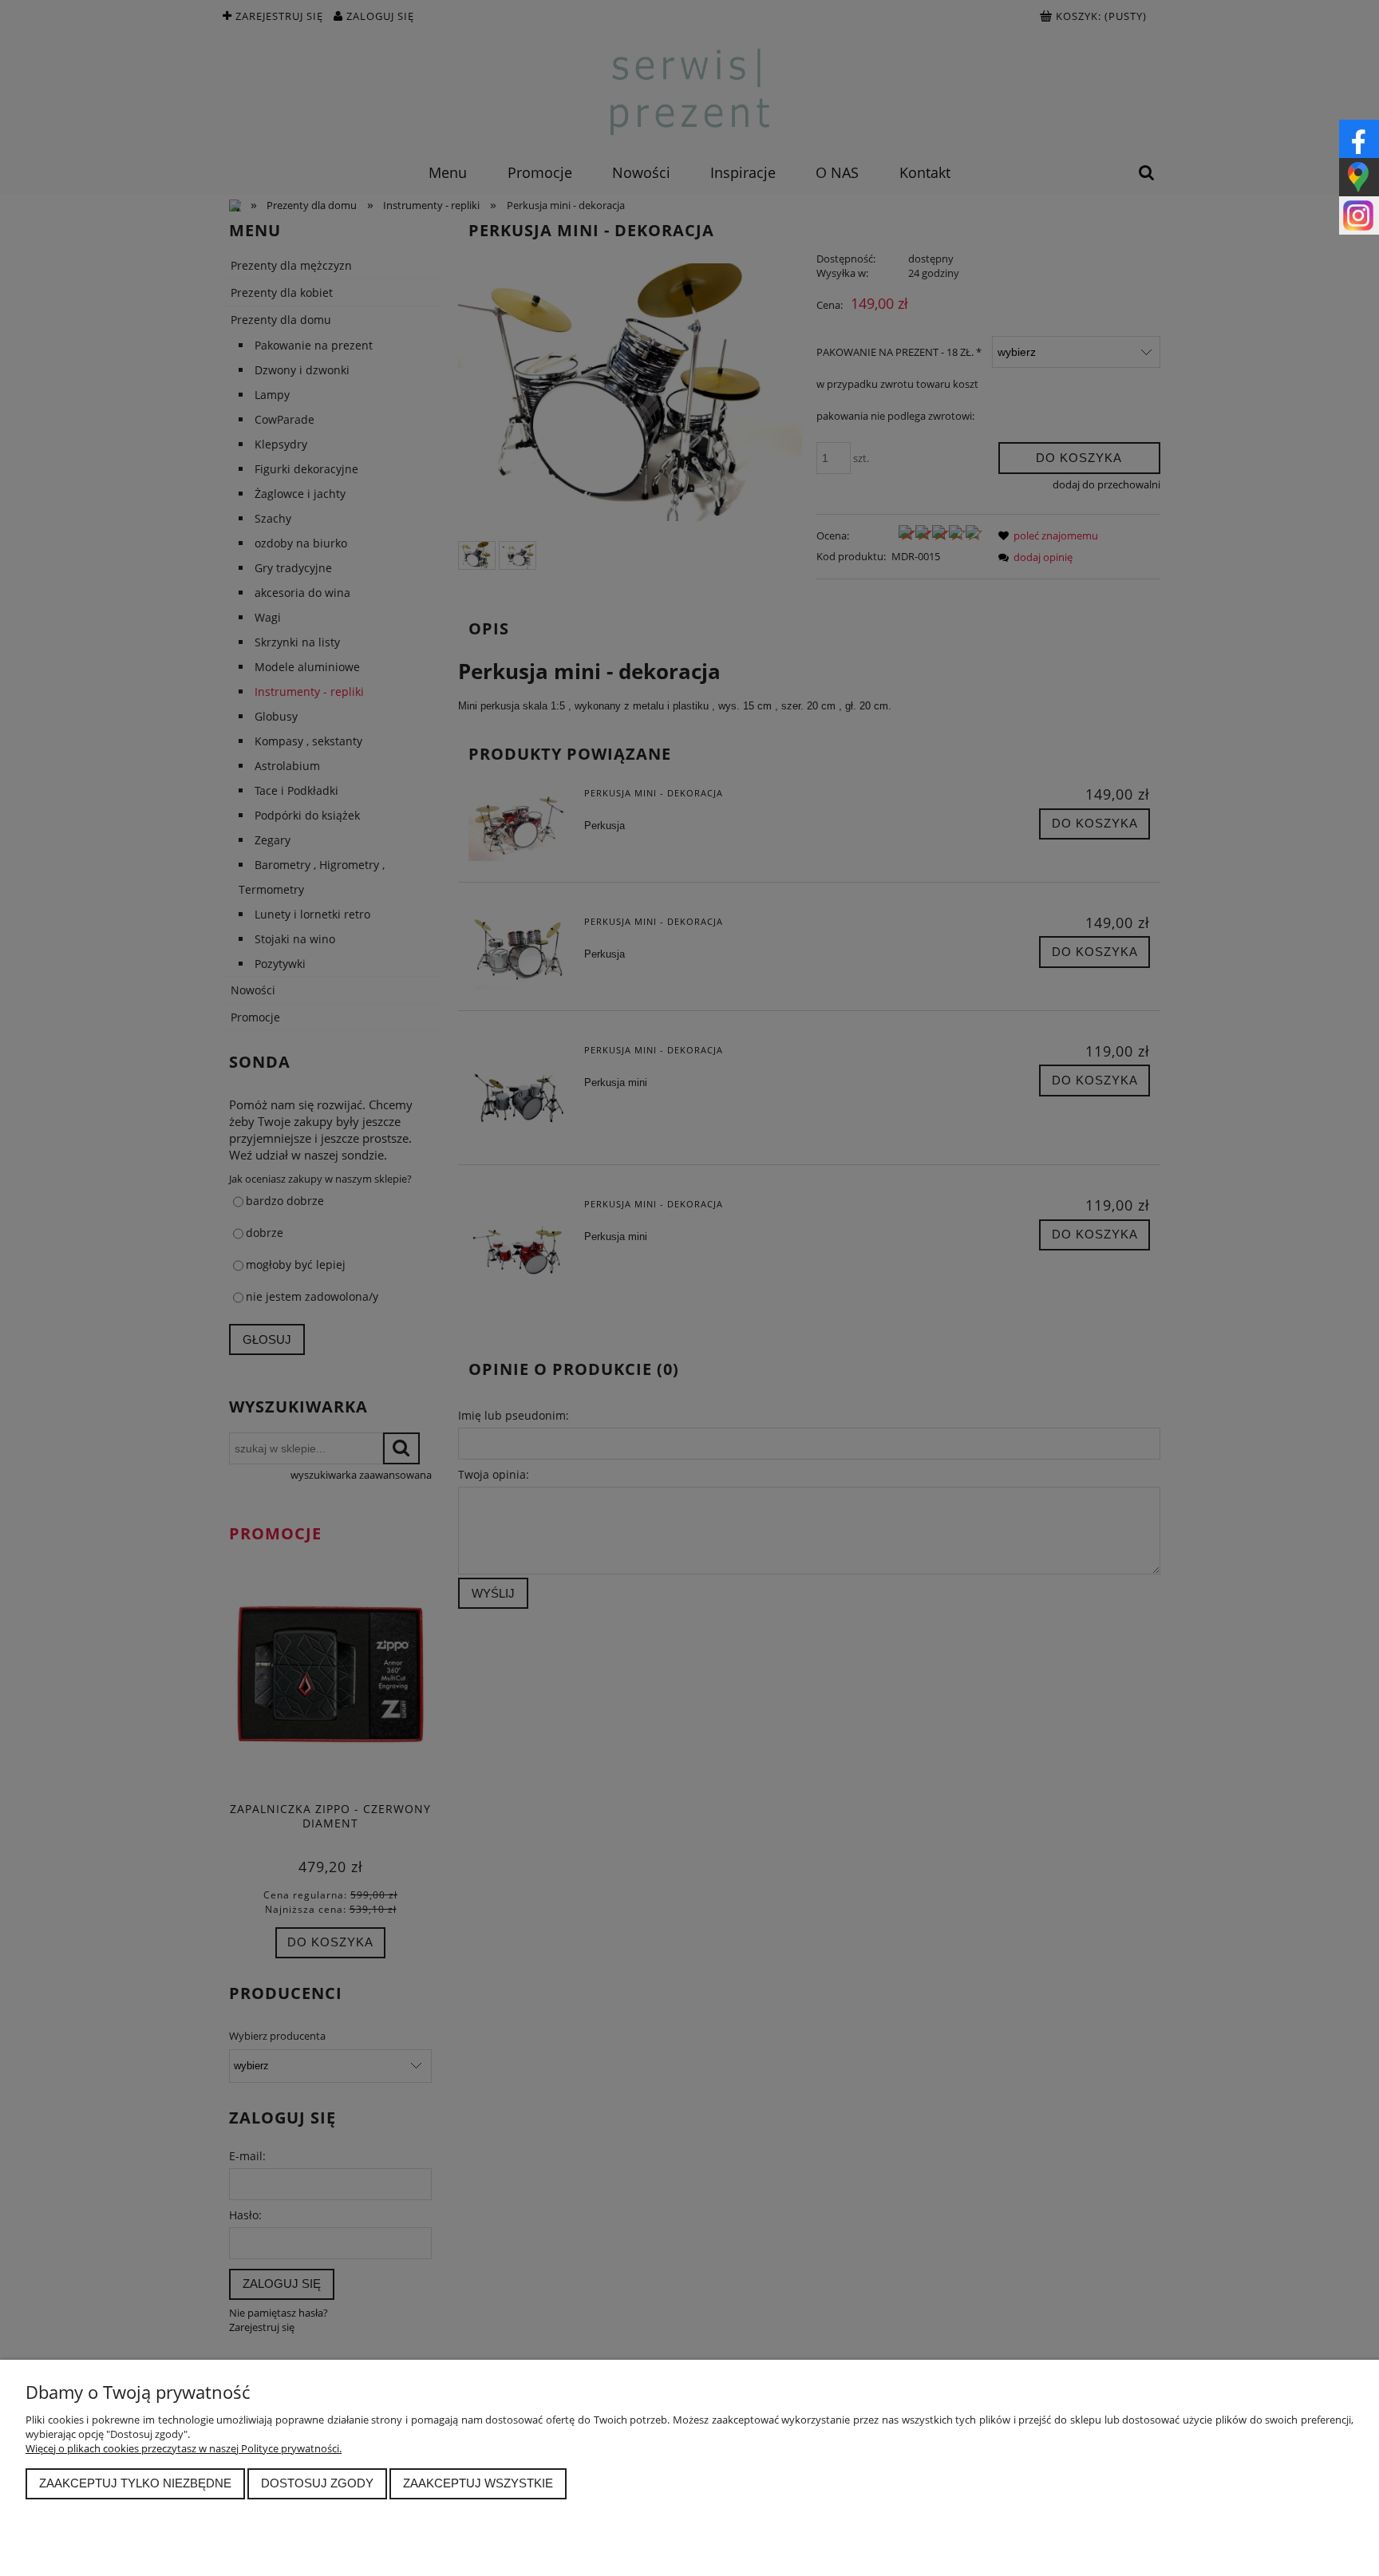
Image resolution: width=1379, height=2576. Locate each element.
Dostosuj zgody (317, 2483)
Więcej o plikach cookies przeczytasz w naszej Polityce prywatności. (184, 2448)
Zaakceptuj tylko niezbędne (135, 2483)
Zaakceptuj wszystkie (478, 2483)
